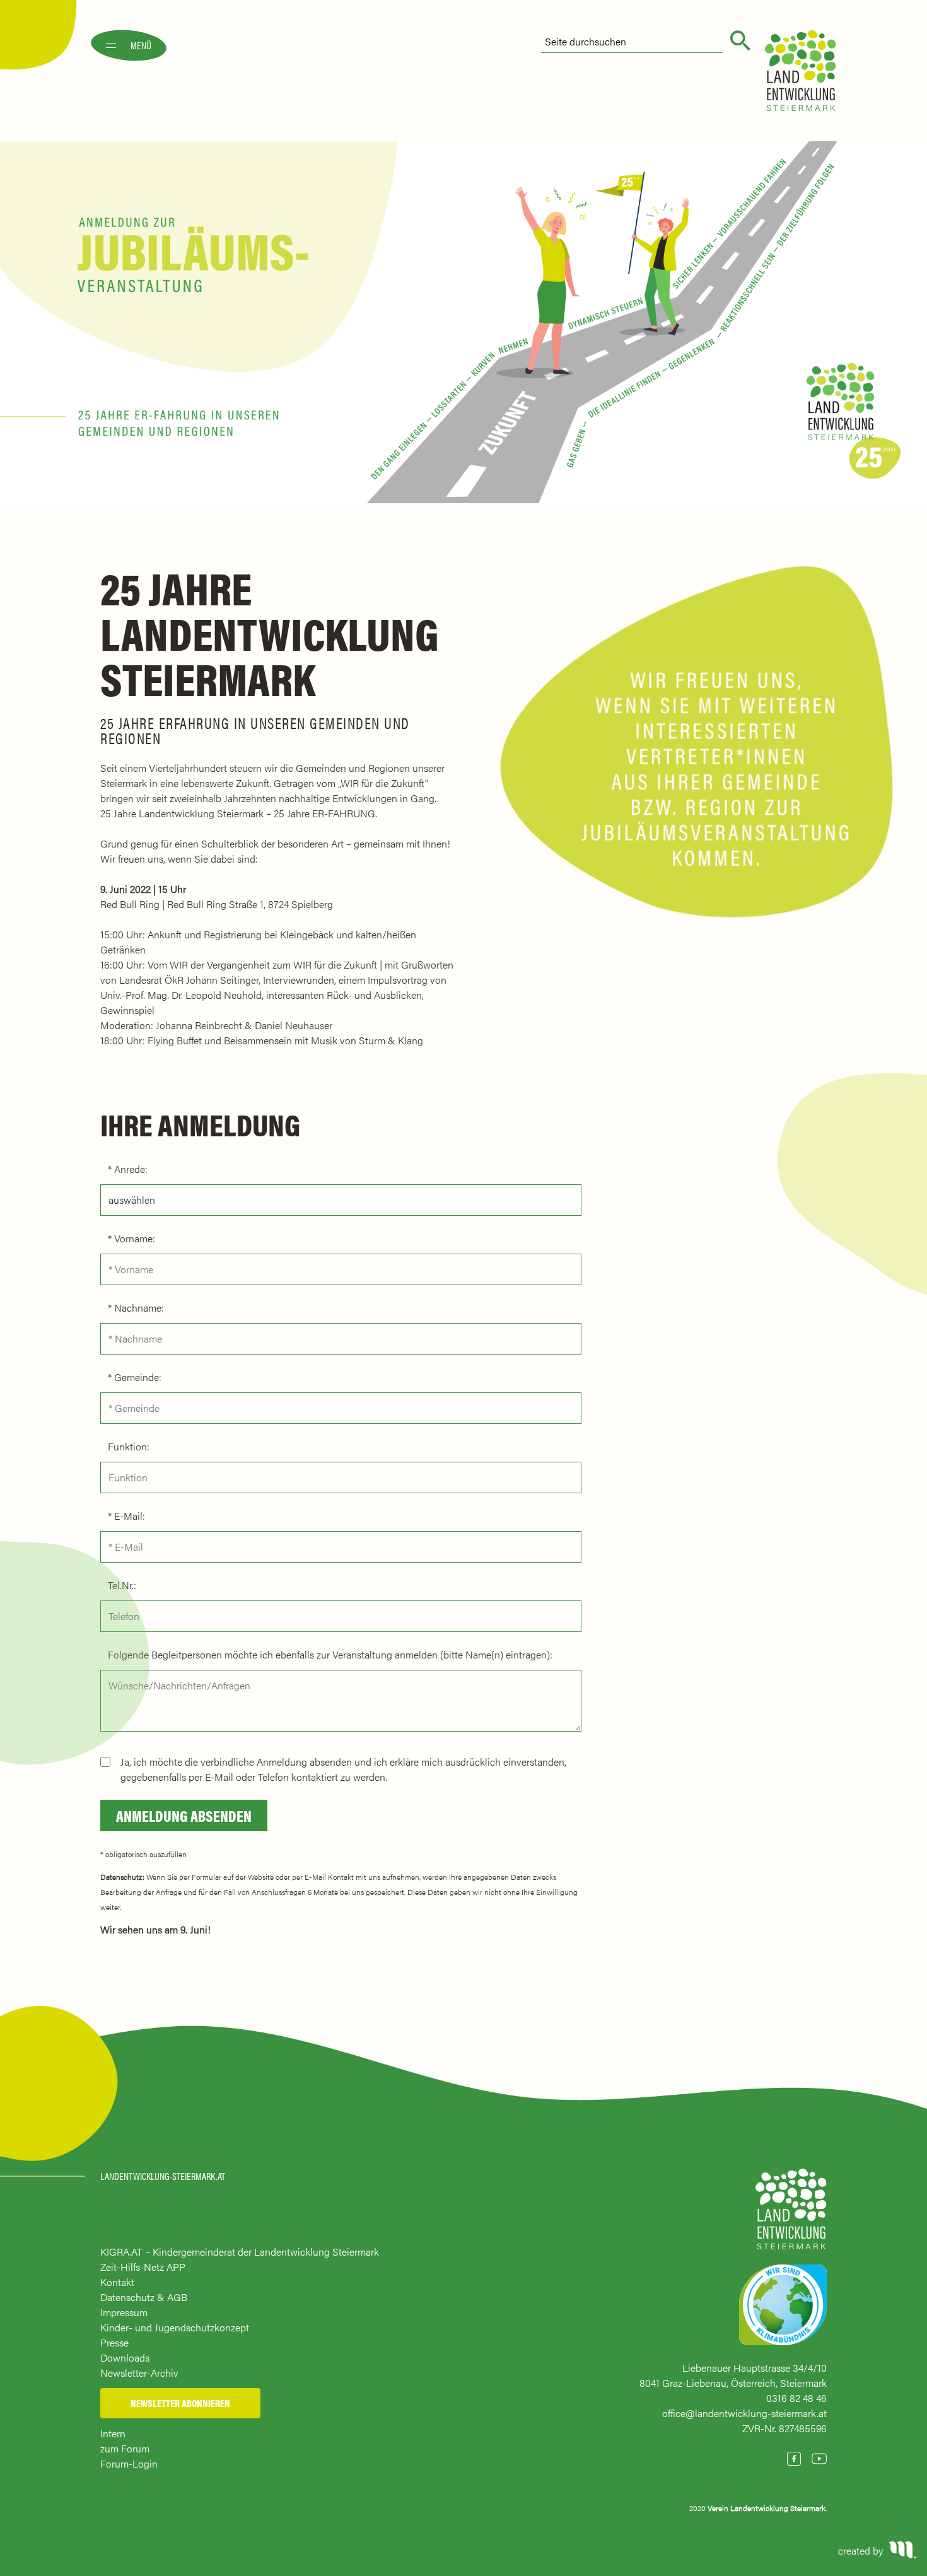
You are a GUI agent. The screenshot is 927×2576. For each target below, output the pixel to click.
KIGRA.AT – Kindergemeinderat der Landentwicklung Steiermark (240, 2252)
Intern (113, 2433)
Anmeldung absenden (184, 1815)
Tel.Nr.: (122, 1585)
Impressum (124, 2312)
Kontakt (117, 2282)
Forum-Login (129, 2463)
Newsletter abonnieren (180, 2403)
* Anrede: (128, 1169)
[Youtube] (819, 2459)
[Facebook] (794, 2459)
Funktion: (129, 1446)
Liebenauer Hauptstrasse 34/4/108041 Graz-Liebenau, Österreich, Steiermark (733, 2375)
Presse (114, 2342)
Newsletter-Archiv (139, 2373)
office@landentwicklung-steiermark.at (744, 2413)
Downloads (125, 2357)
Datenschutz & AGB (144, 2297)
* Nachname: (136, 1308)
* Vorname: (131, 1238)
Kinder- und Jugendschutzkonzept (175, 2327)
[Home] (791, 2215)
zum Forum (125, 2448)
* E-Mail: (126, 1516)
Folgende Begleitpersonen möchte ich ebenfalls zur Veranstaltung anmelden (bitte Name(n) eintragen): (330, 1654)
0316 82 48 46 (796, 2398)
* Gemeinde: (135, 1377)
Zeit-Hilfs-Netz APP (143, 2267)
